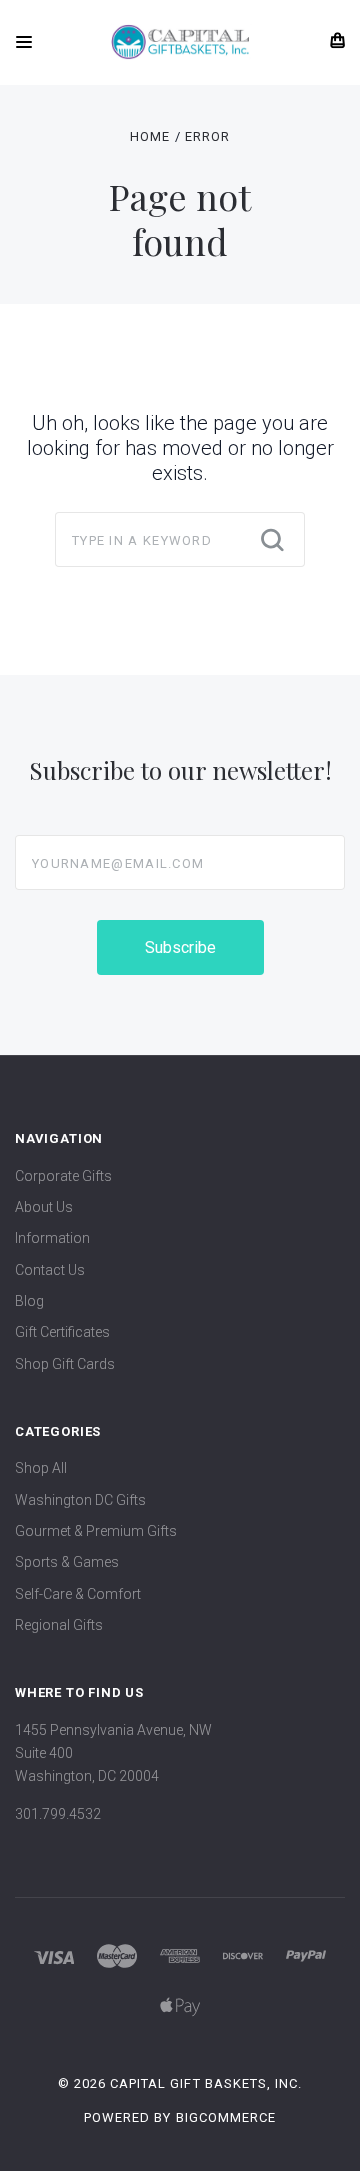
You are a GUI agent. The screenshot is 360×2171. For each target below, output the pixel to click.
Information (52, 1238)
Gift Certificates (62, 1332)
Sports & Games (67, 1562)
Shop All (41, 1468)
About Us (44, 1207)
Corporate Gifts (63, 1176)
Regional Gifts (59, 1625)
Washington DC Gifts (80, 1500)
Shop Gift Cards (65, 1364)
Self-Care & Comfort (78, 1594)
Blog (29, 1301)
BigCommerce (226, 2117)
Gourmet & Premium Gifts (96, 1531)
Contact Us (50, 1270)
